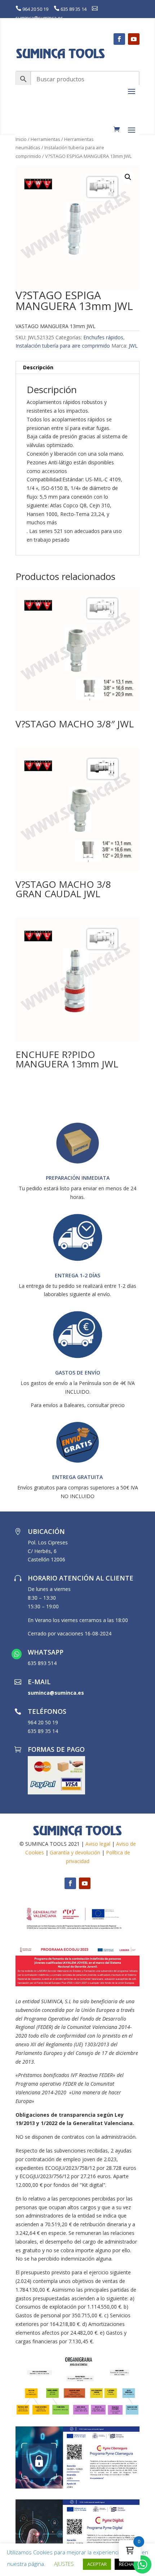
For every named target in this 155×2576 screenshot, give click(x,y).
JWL (133, 346)
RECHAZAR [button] (130, 2564)
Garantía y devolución (75, 1852)
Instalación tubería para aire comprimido (63, 346)
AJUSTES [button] (64, 2564)
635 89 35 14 (74, 9)
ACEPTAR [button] (97, 2564)
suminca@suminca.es (39, 18)
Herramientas (45, 139)
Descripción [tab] (38, 367)
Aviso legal (98, 1844)
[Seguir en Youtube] (134, 39)
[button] (128, 177)
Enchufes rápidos (103, 337)
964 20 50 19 (35, 9)
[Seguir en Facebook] (119, 39)
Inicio (21, 139)
